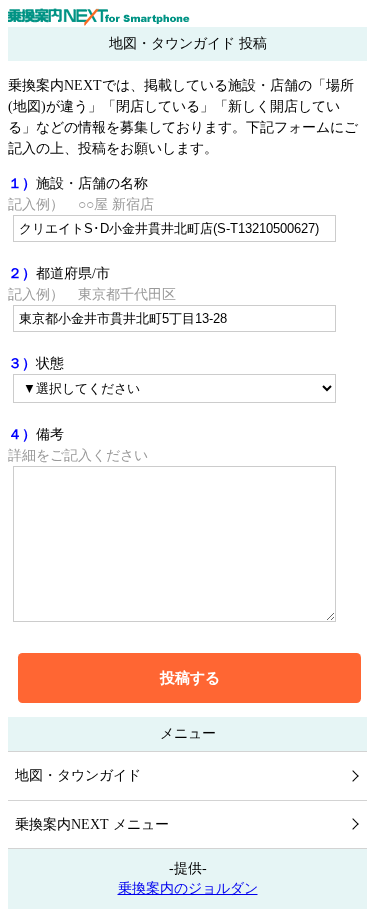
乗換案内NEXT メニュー (92, 824)
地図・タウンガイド (78, 775)
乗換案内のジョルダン (188, 888)
